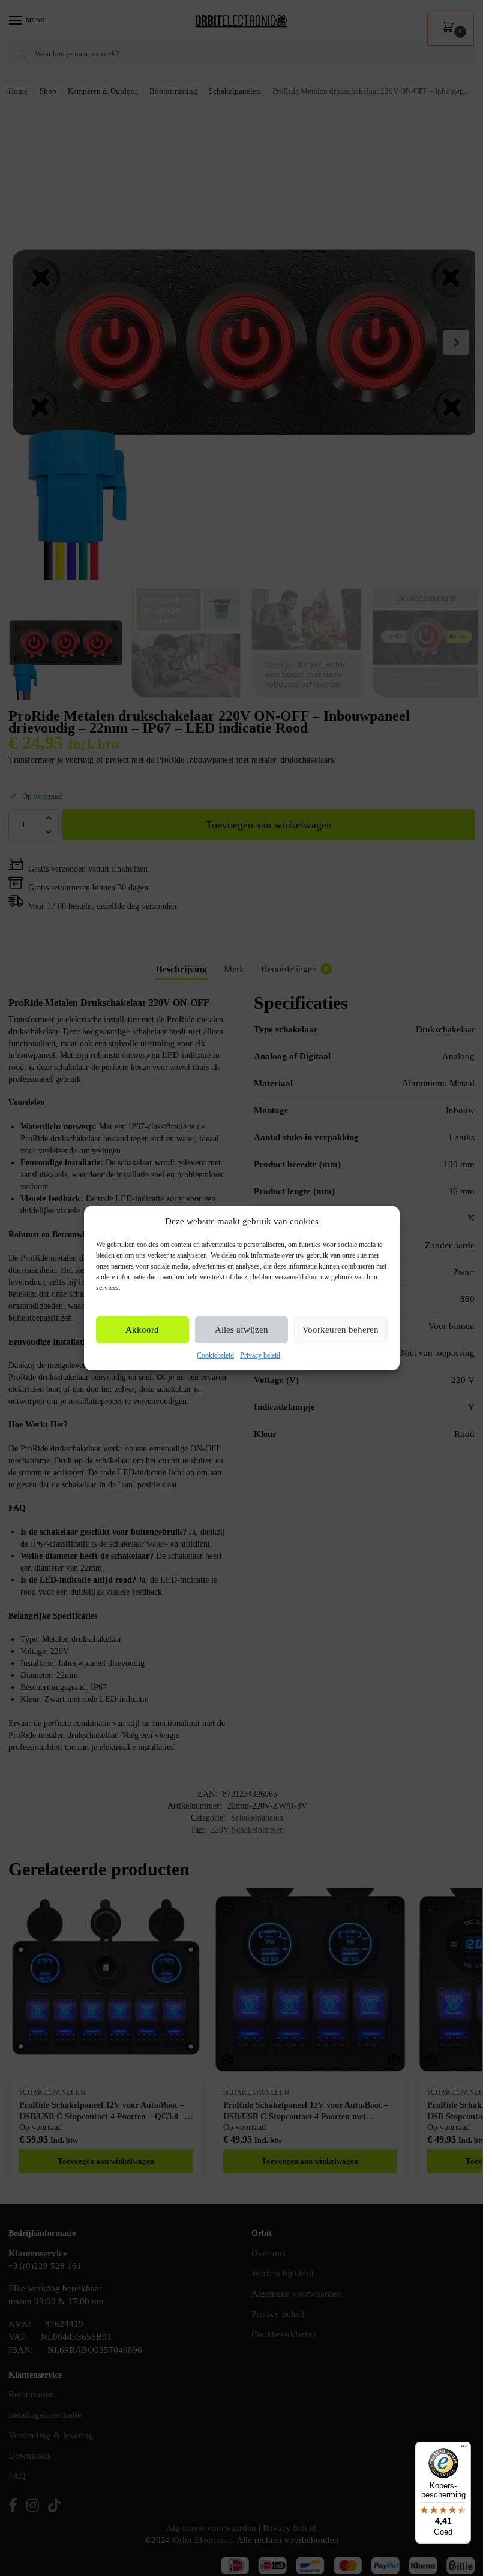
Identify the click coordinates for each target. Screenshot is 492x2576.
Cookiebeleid (215, 1355)
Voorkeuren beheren (340, 1330)
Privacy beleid (260, 1355)
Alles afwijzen (241, 1330)
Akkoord (142, 1330)
